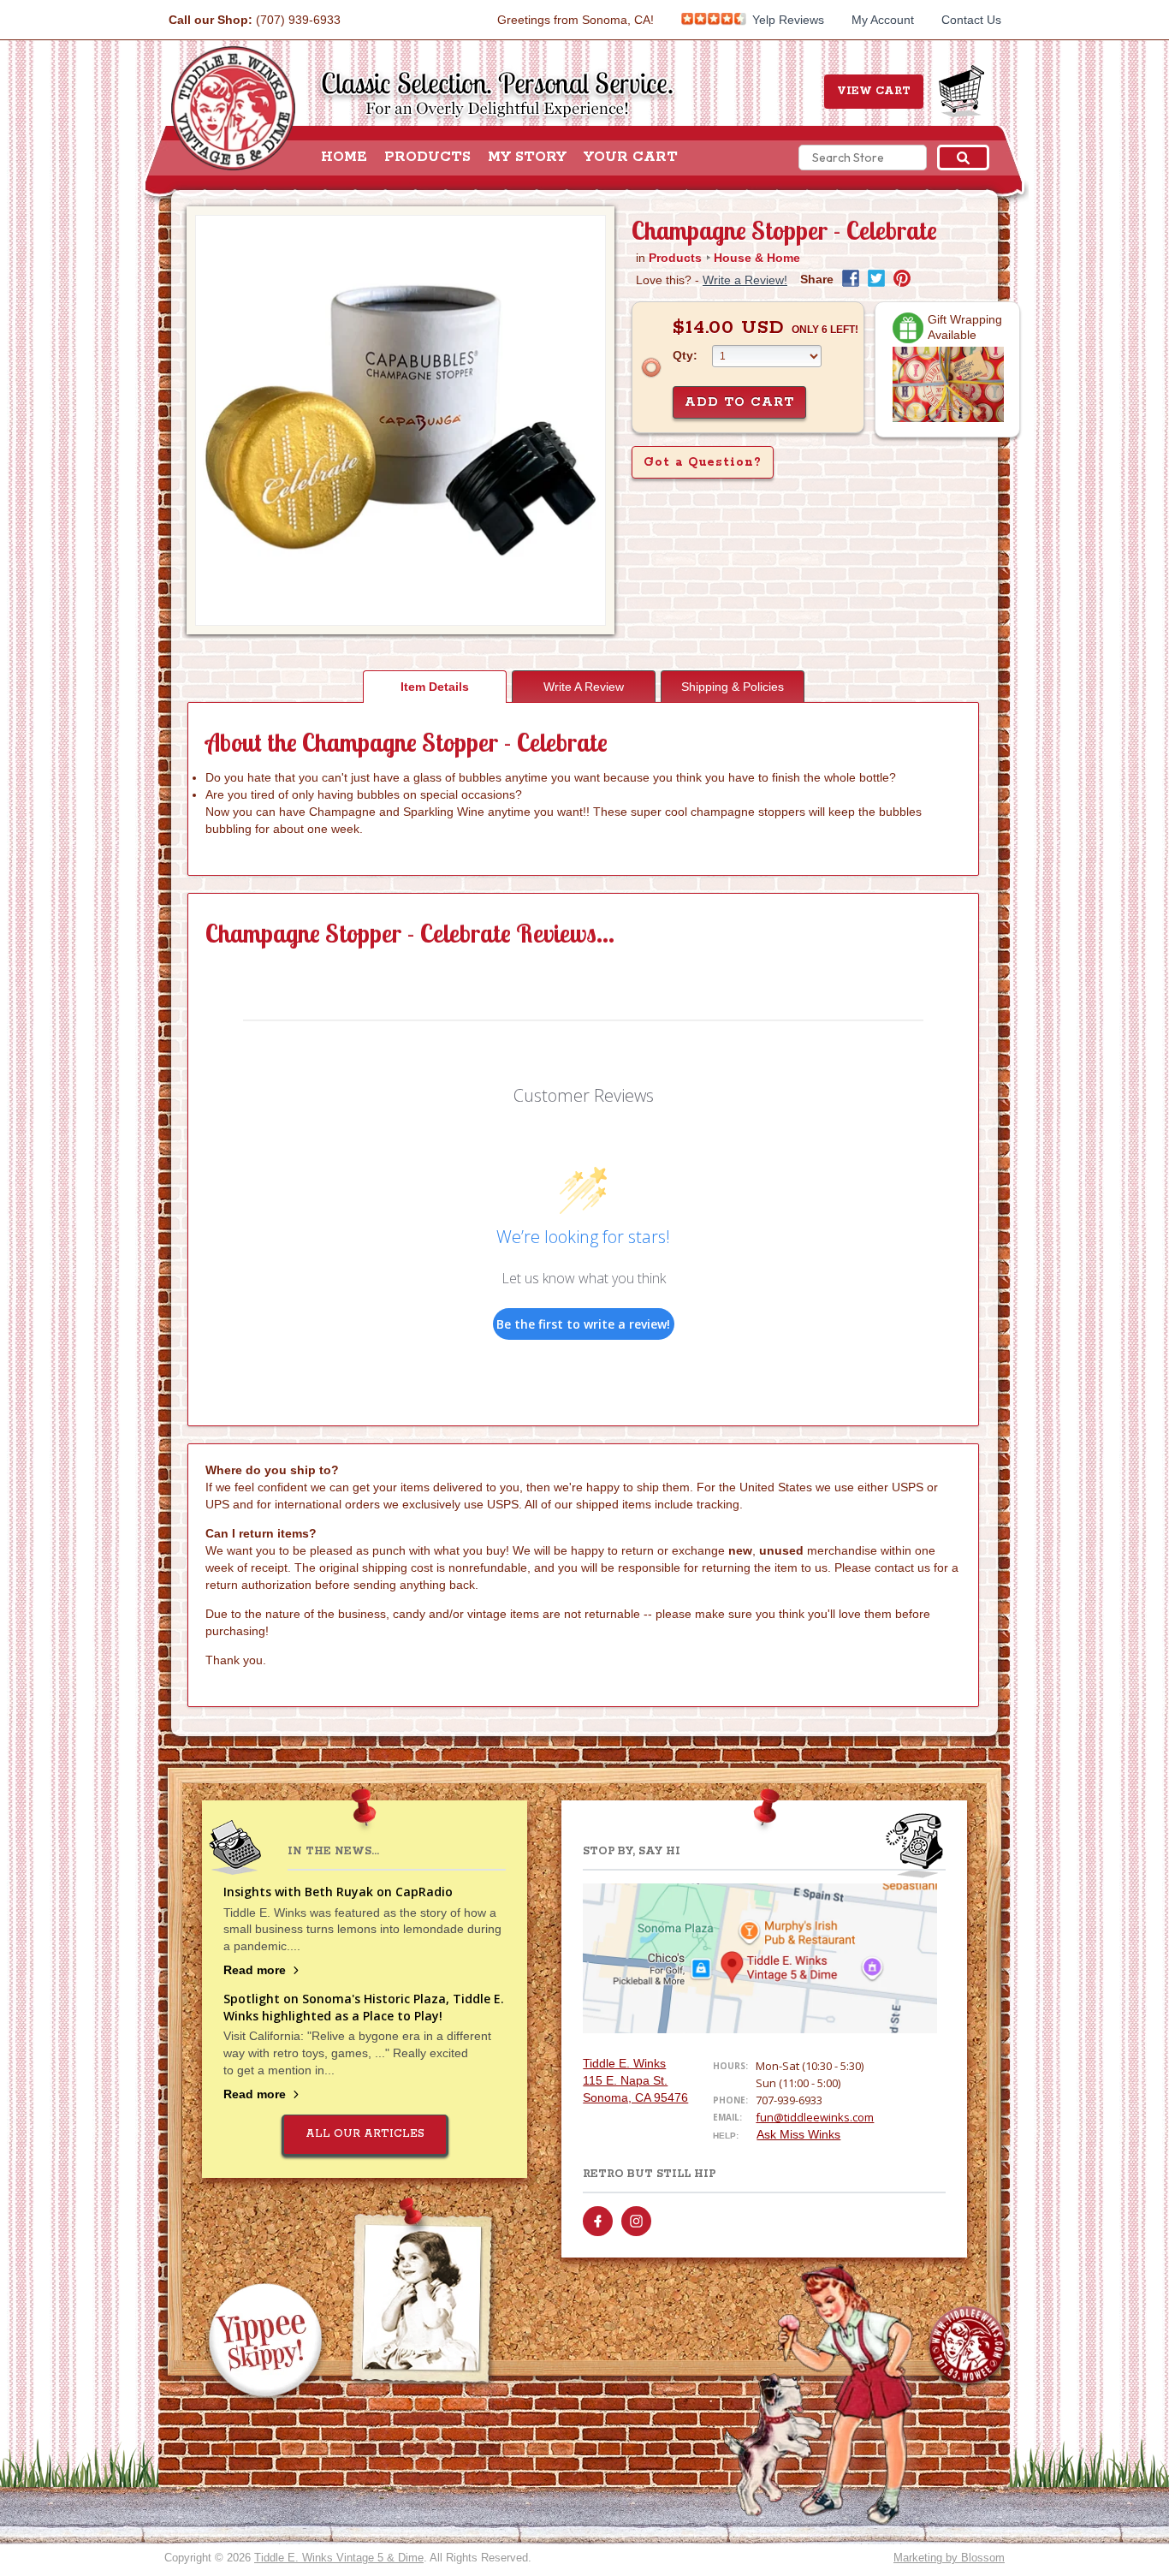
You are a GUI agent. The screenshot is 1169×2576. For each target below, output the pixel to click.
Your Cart (631, 158)
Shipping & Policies (733, 687)
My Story (527, 158)
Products (427, 158)
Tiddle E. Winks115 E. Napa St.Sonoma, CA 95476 (635, 2080)
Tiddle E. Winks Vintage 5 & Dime (339, 2558)
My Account (883, 20)
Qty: (685, 355)
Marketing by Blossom (949, 2558)
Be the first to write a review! (583, 1324)
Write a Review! (745, 280)
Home (344, 158)
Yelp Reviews (786, 20)
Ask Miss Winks (798, 2134)
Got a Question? (703, 462)
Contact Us (971, 20)
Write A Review (584, 687)
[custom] (598, 2221)
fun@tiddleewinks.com (815, 2117)
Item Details (435, 687)
